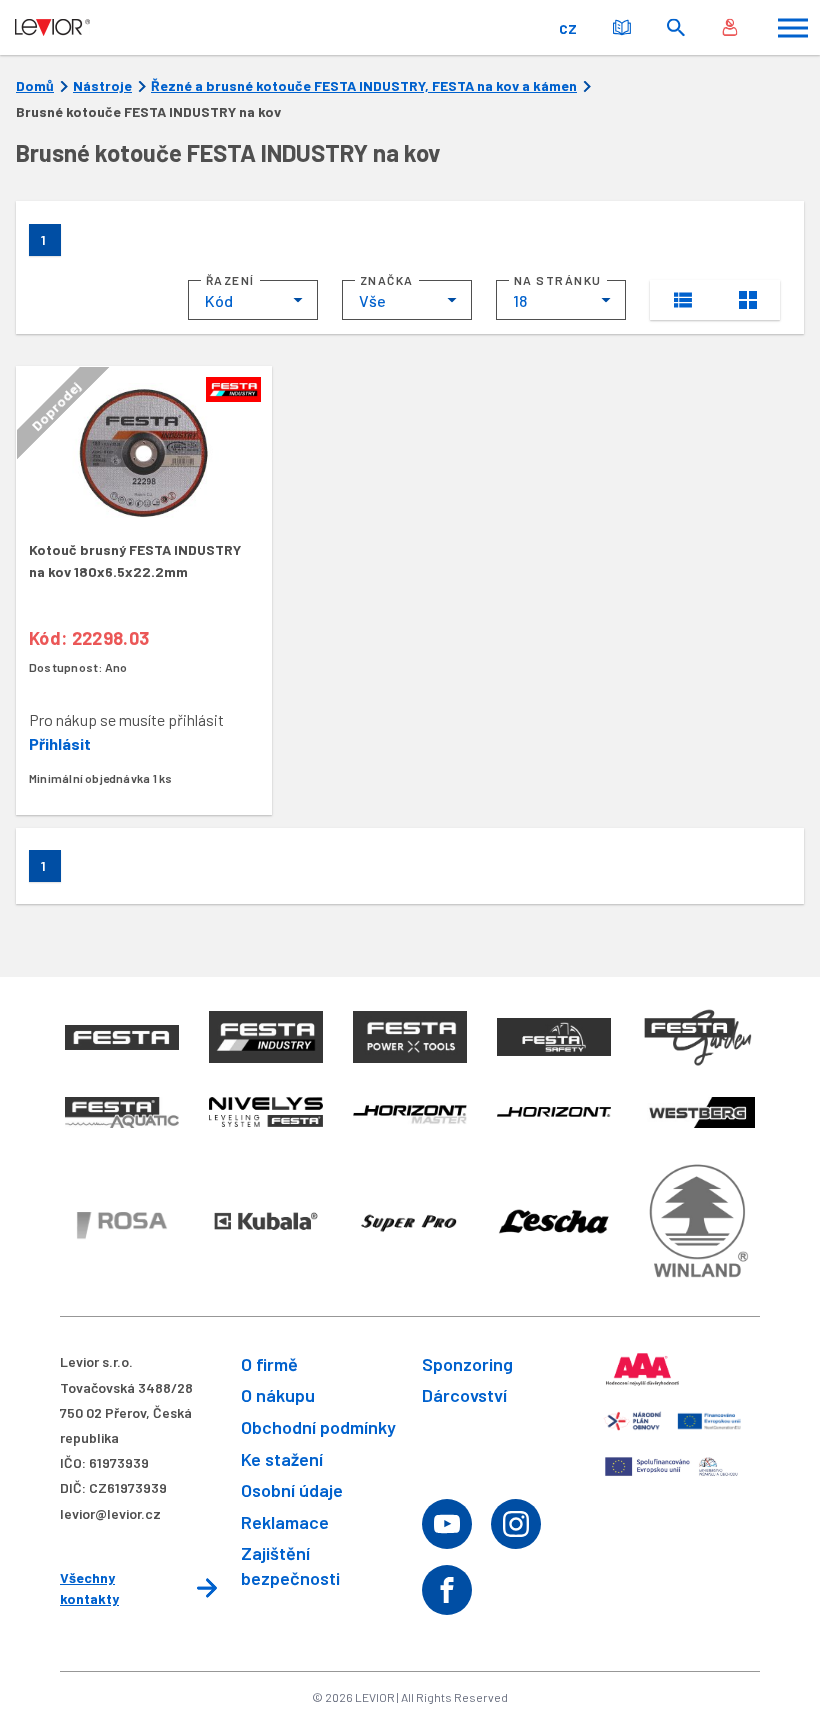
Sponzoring (467, 1364)
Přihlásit (60, 743)
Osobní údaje (292, 1490)
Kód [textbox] (219, 300)
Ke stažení (282, 1459)
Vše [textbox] (372, 300)
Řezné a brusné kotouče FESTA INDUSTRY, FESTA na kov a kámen (364, 86)
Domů (35, 86)
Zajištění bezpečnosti (290, 1565)
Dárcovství (464, 1395)
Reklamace (285, 1522)
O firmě (269, 1364)
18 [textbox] (520, 300)
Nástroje (102, 86)
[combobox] (253, 300)
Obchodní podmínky (318, 1427)
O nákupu (278, 1395)
